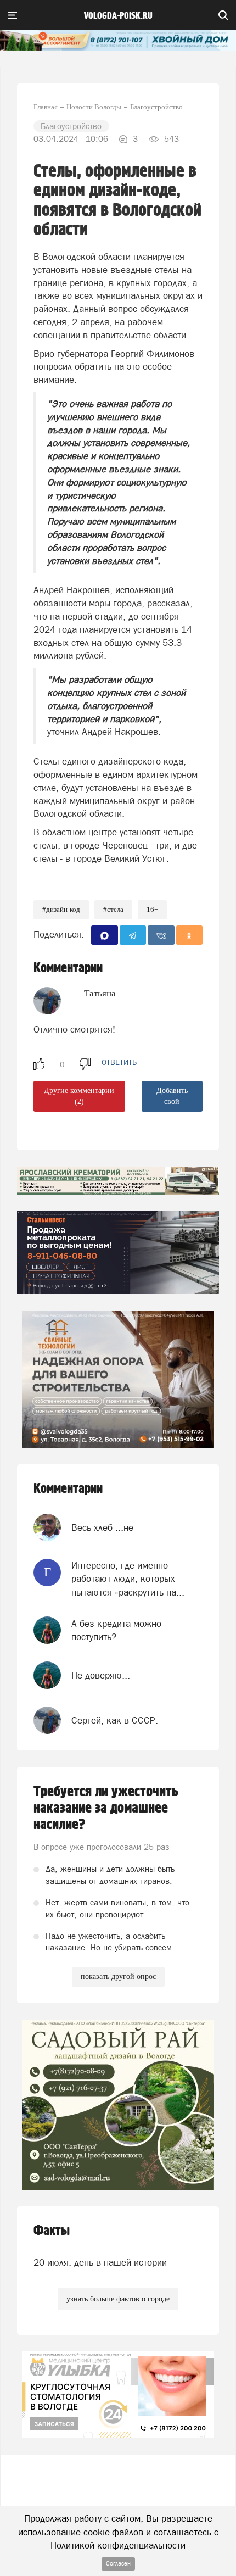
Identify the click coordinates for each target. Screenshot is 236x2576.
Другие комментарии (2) (79, 1096)
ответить (119, 1062)
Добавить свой (172, 1096)
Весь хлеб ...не (102, 1527)
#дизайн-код (61, 909)
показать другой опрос (118, 1976)
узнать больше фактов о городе (118, 2299)
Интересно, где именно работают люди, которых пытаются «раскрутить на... (128, 1579)
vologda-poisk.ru (118, 16)
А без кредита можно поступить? (116, 1630)
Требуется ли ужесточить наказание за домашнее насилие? (106, 1808)
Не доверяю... (101, 1675)
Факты (52, 2231)
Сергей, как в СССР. (115, 1720)
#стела (113, 909)
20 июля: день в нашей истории (100, 2262)
